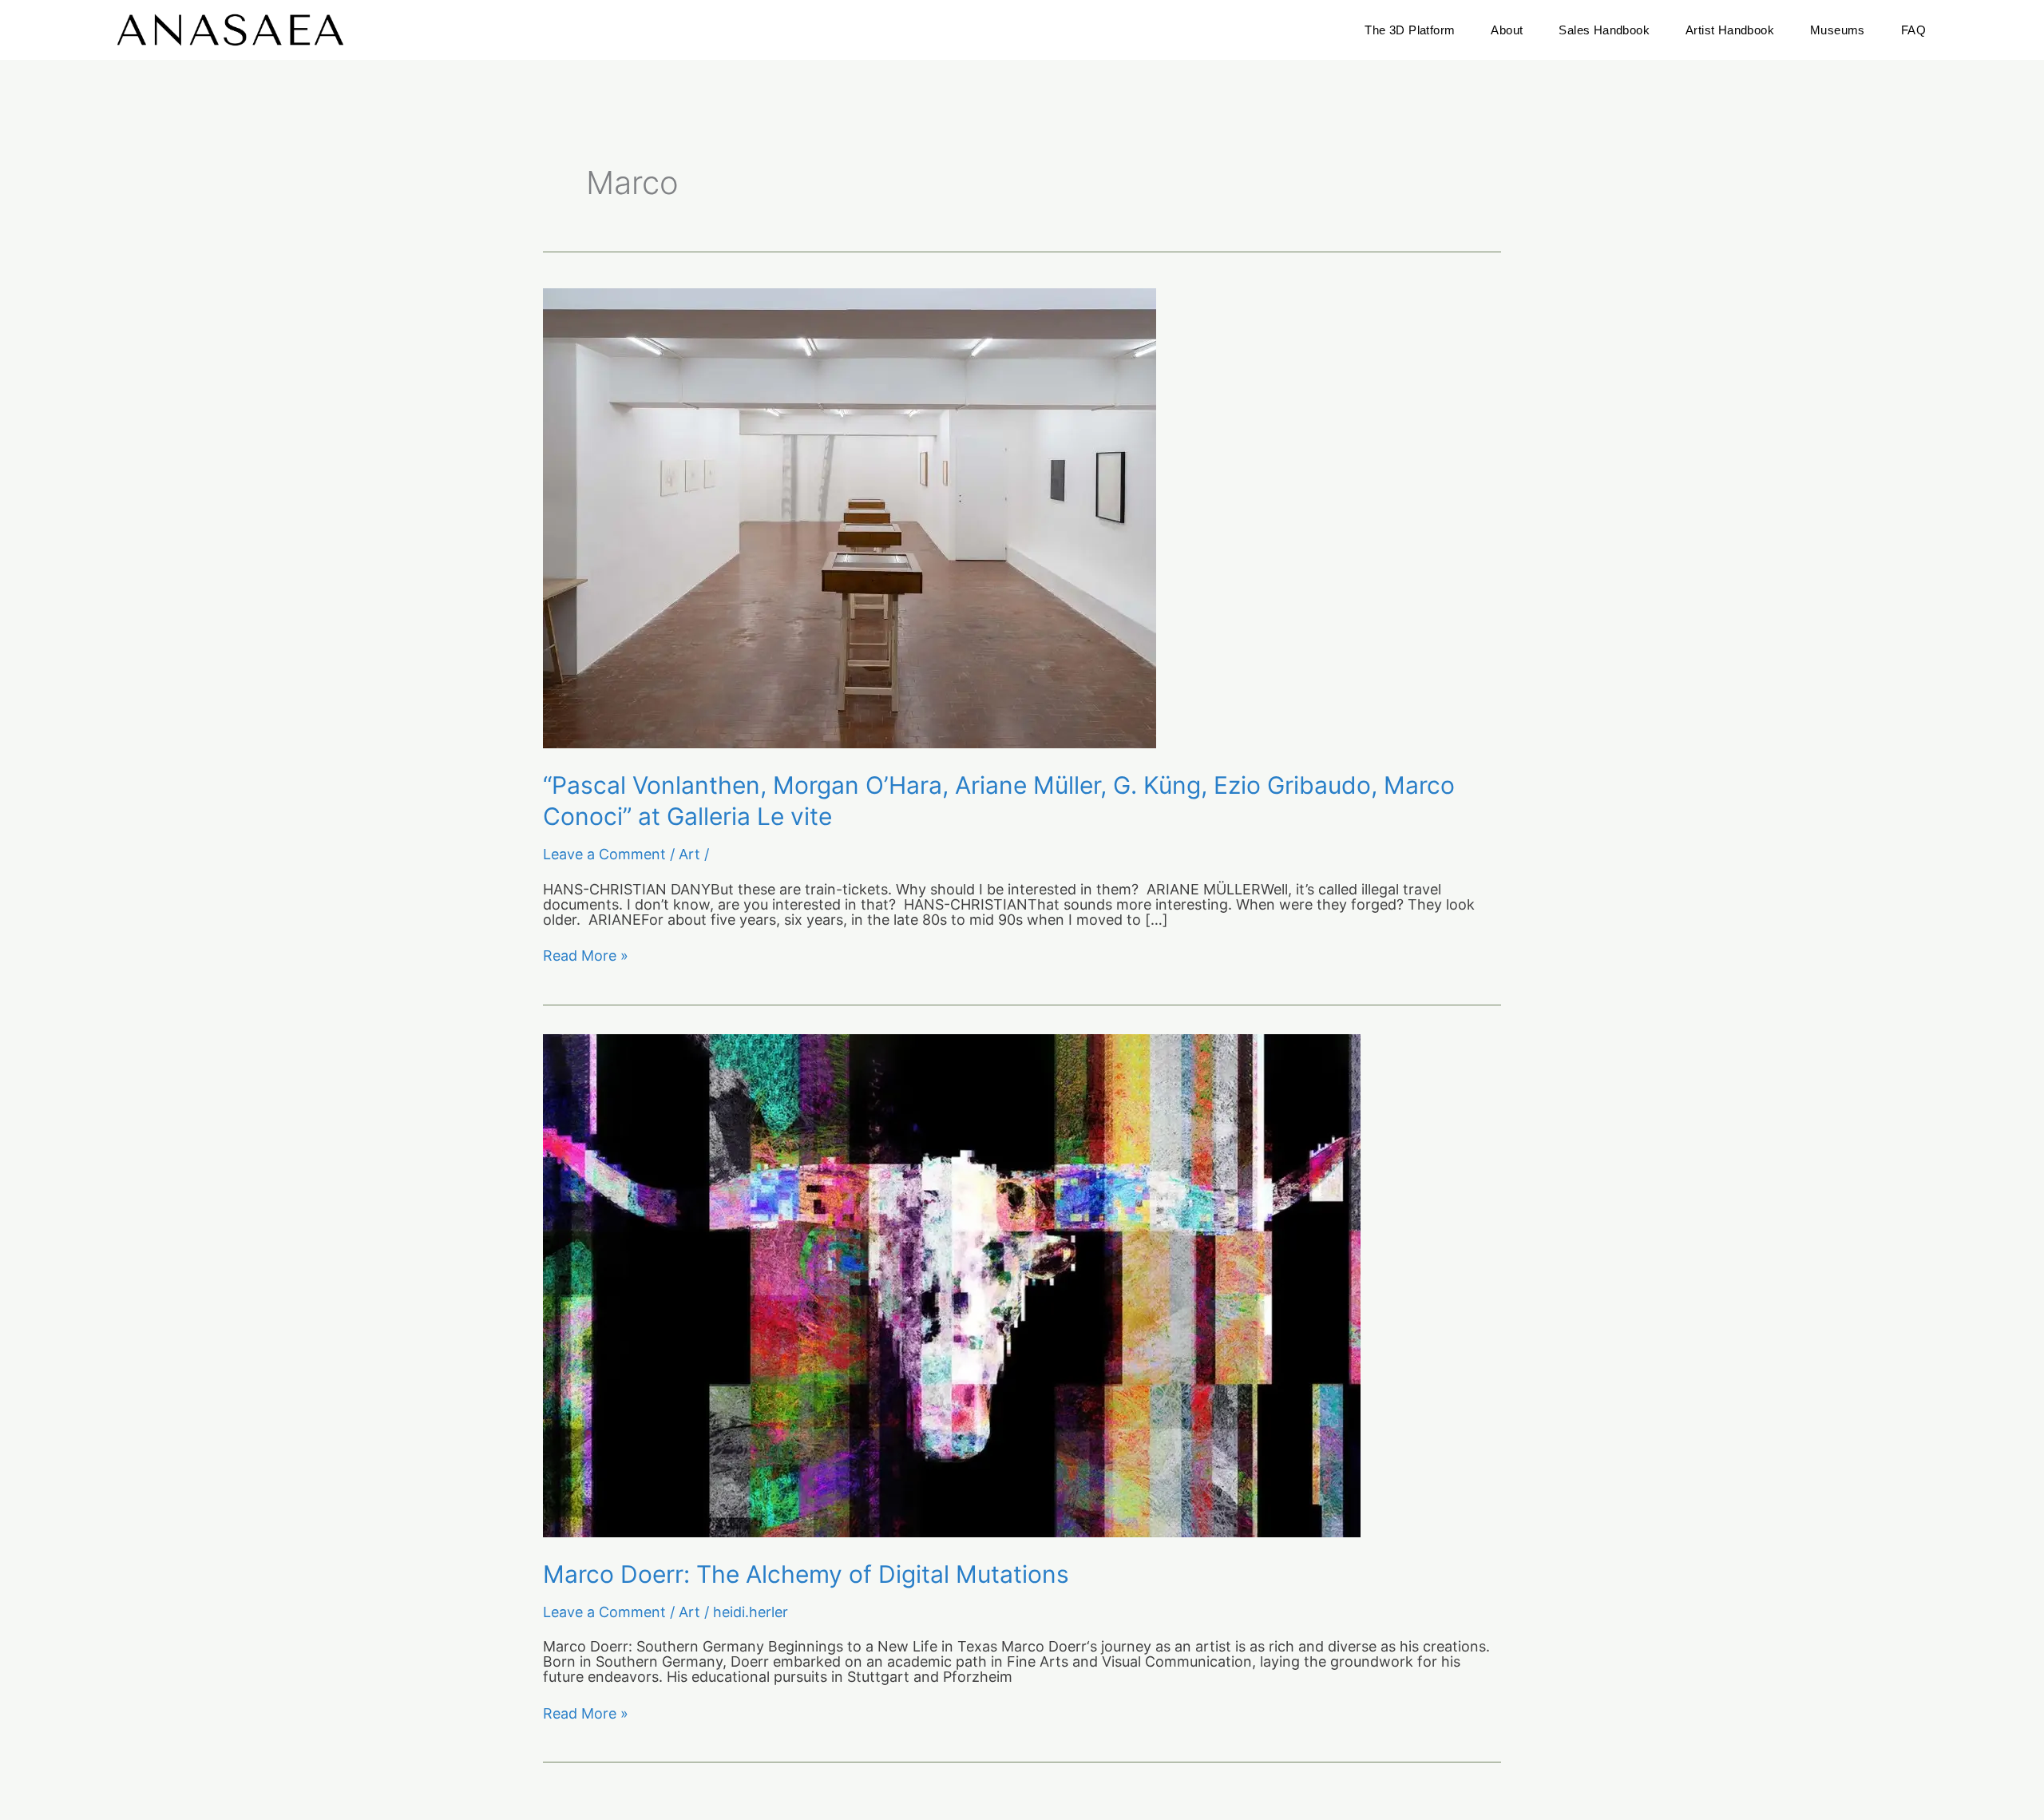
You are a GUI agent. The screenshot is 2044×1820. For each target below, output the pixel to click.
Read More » (586, 956)
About (1507, 30)
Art (689, 854)
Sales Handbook (1604, 30)
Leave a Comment (604, 854)
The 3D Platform (1410, 30)
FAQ (1913, 30)
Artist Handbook (1730, 30)
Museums (1838, 30)
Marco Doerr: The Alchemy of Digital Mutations (806, 1574)
